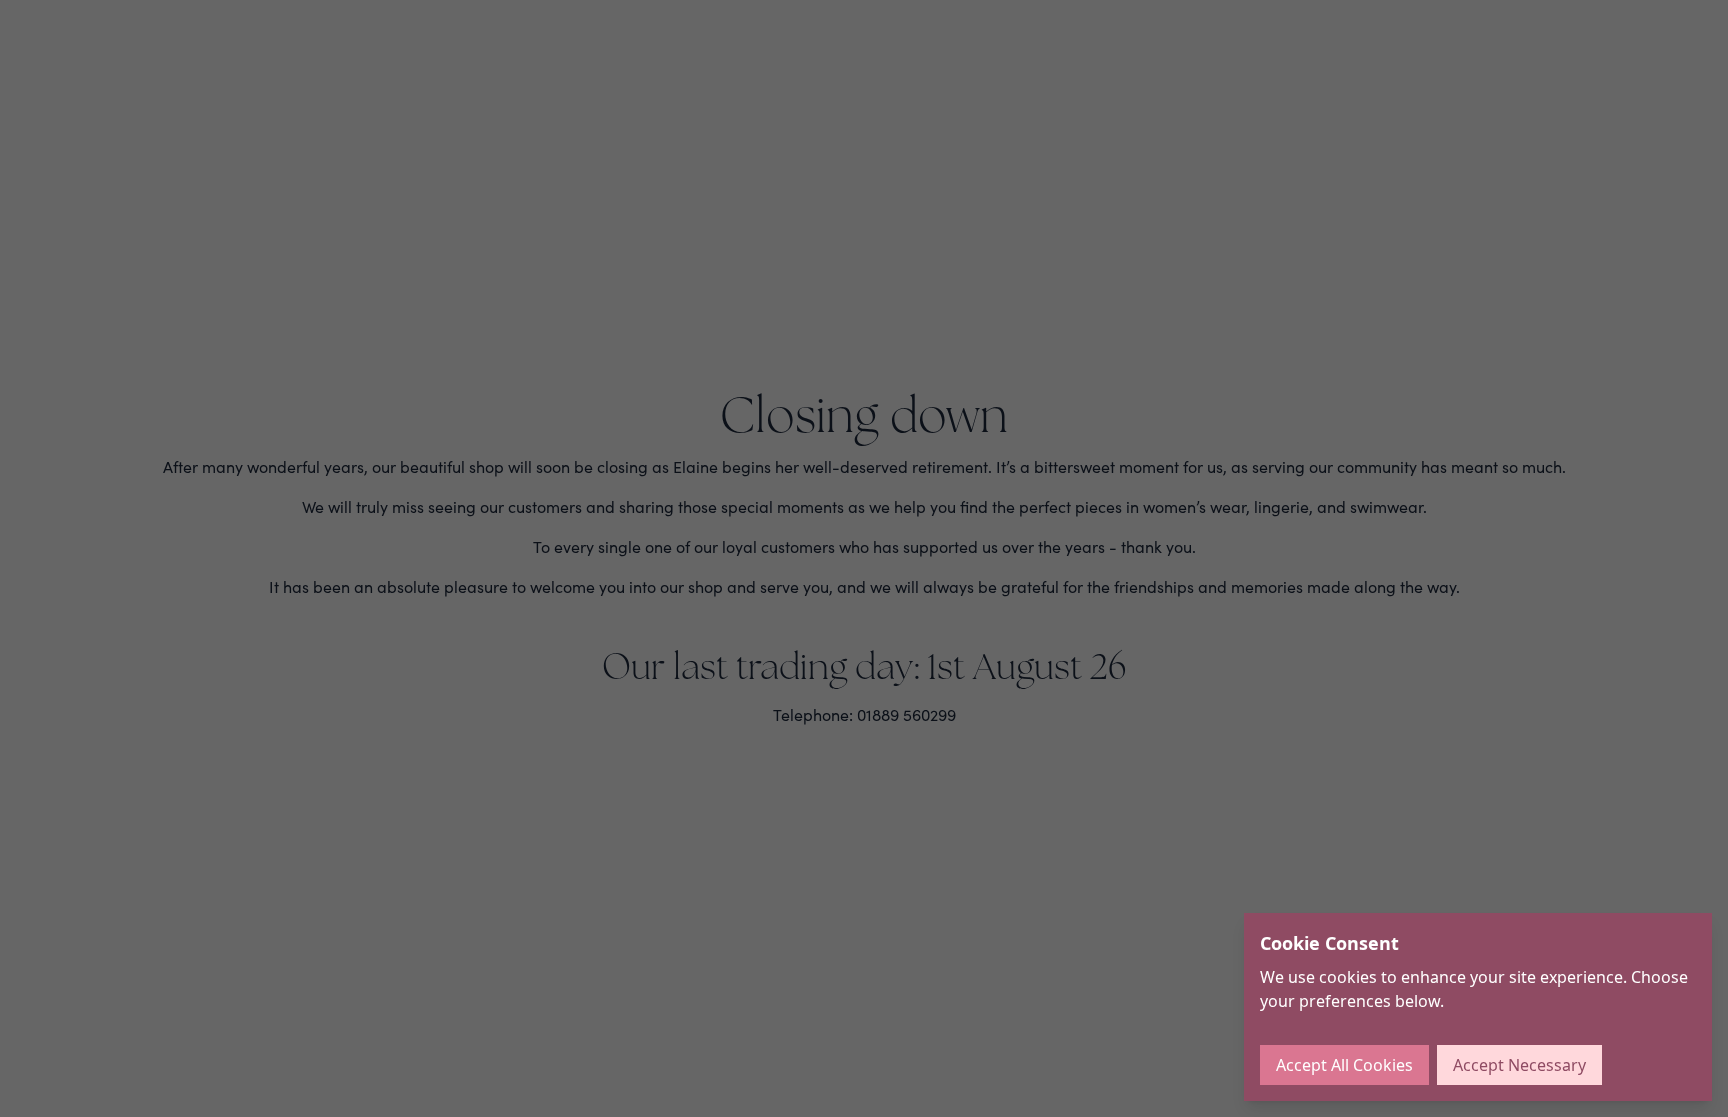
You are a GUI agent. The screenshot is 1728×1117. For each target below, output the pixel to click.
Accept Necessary (1519, 1065)
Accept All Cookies (1344, 1065)
